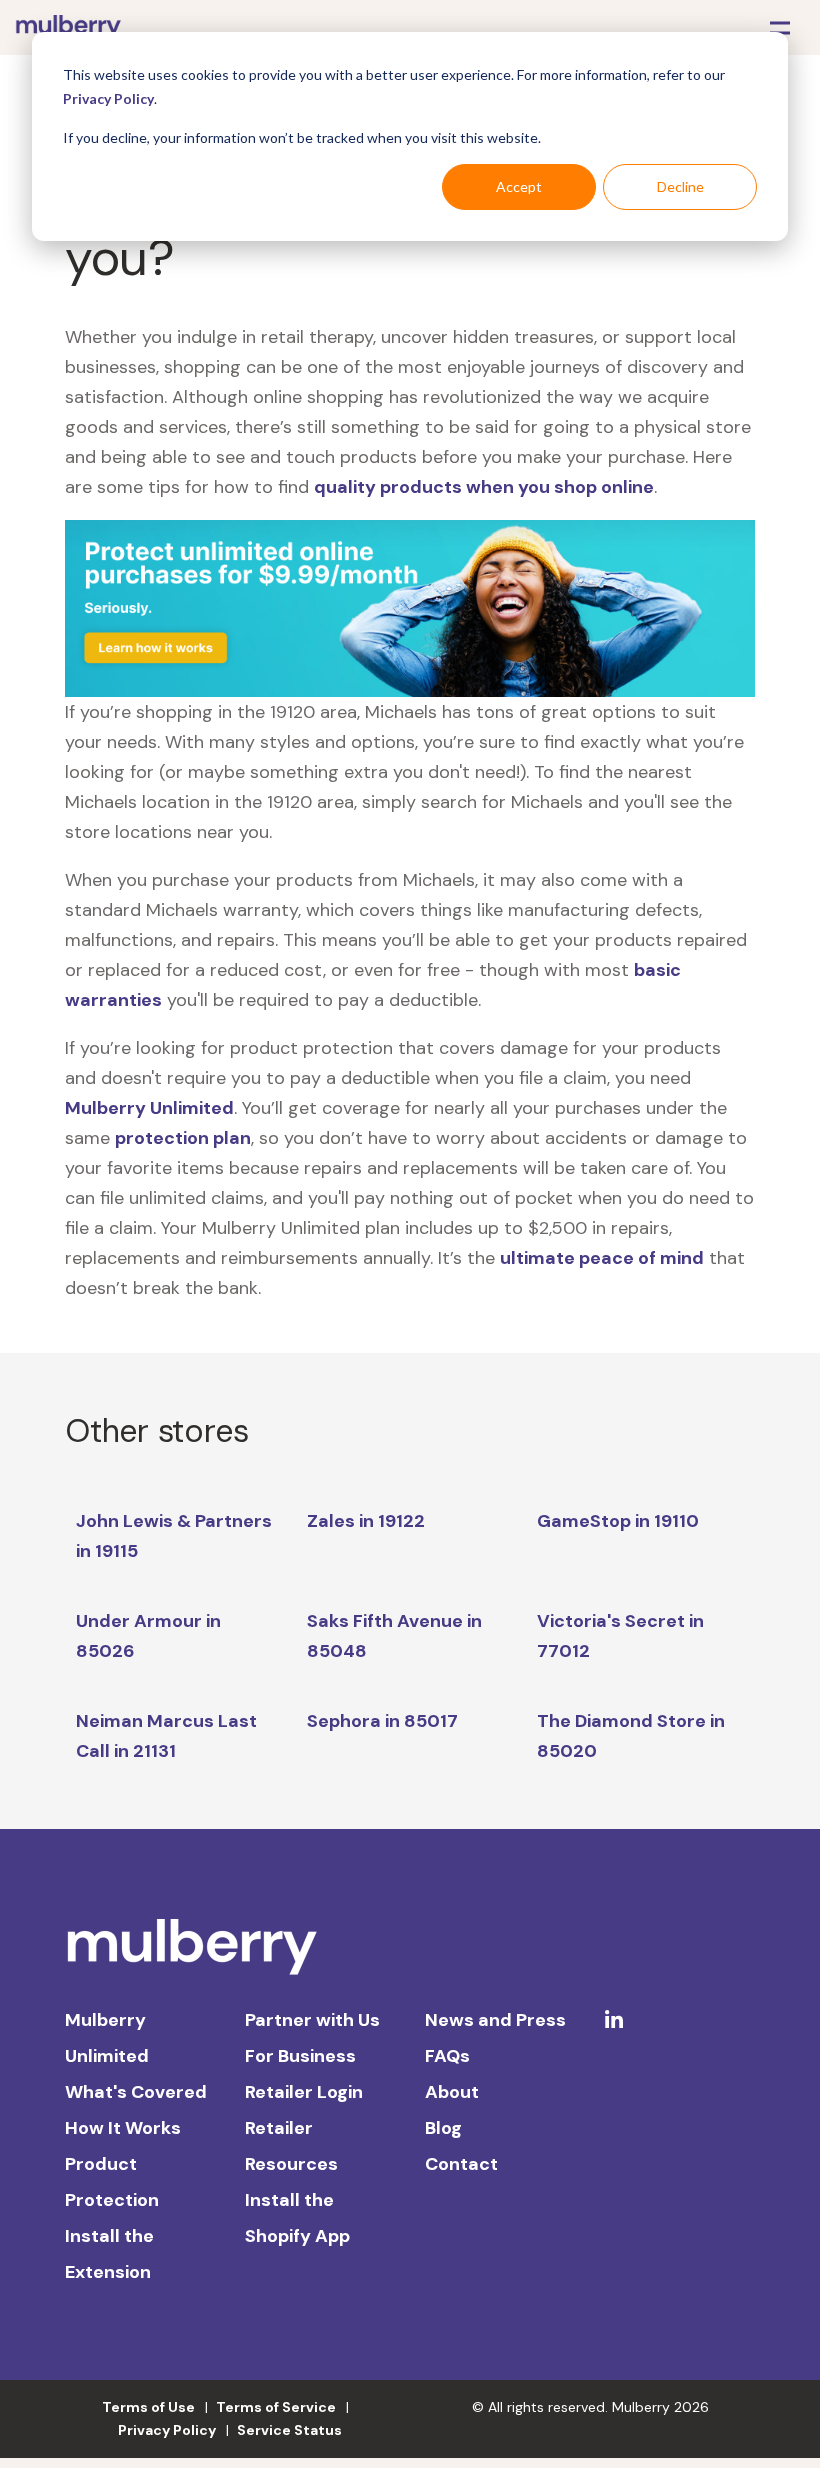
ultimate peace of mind (602, 1258)
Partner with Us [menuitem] (312, 2020)
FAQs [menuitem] (447, 2056)
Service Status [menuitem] (289, 2430)
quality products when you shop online (484, 487)
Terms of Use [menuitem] (148, 2407)
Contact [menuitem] (461, 2164)
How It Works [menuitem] (123, 2128)
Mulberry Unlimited (149, 1108)
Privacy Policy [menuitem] (167, 2430)
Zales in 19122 (366, 1521)
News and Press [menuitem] (495, 2020)
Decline (680, 186)
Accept (519, 186)
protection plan (183, 1138)
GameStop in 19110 (618, 1521)
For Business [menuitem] (300, 2056)
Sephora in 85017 (382, 1721)
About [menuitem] (452, 2092)
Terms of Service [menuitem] (276, 2407)
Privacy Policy (108, 98)
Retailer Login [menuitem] (304, 2092)
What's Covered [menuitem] (136, 2092)
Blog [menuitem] (443, 2128)
